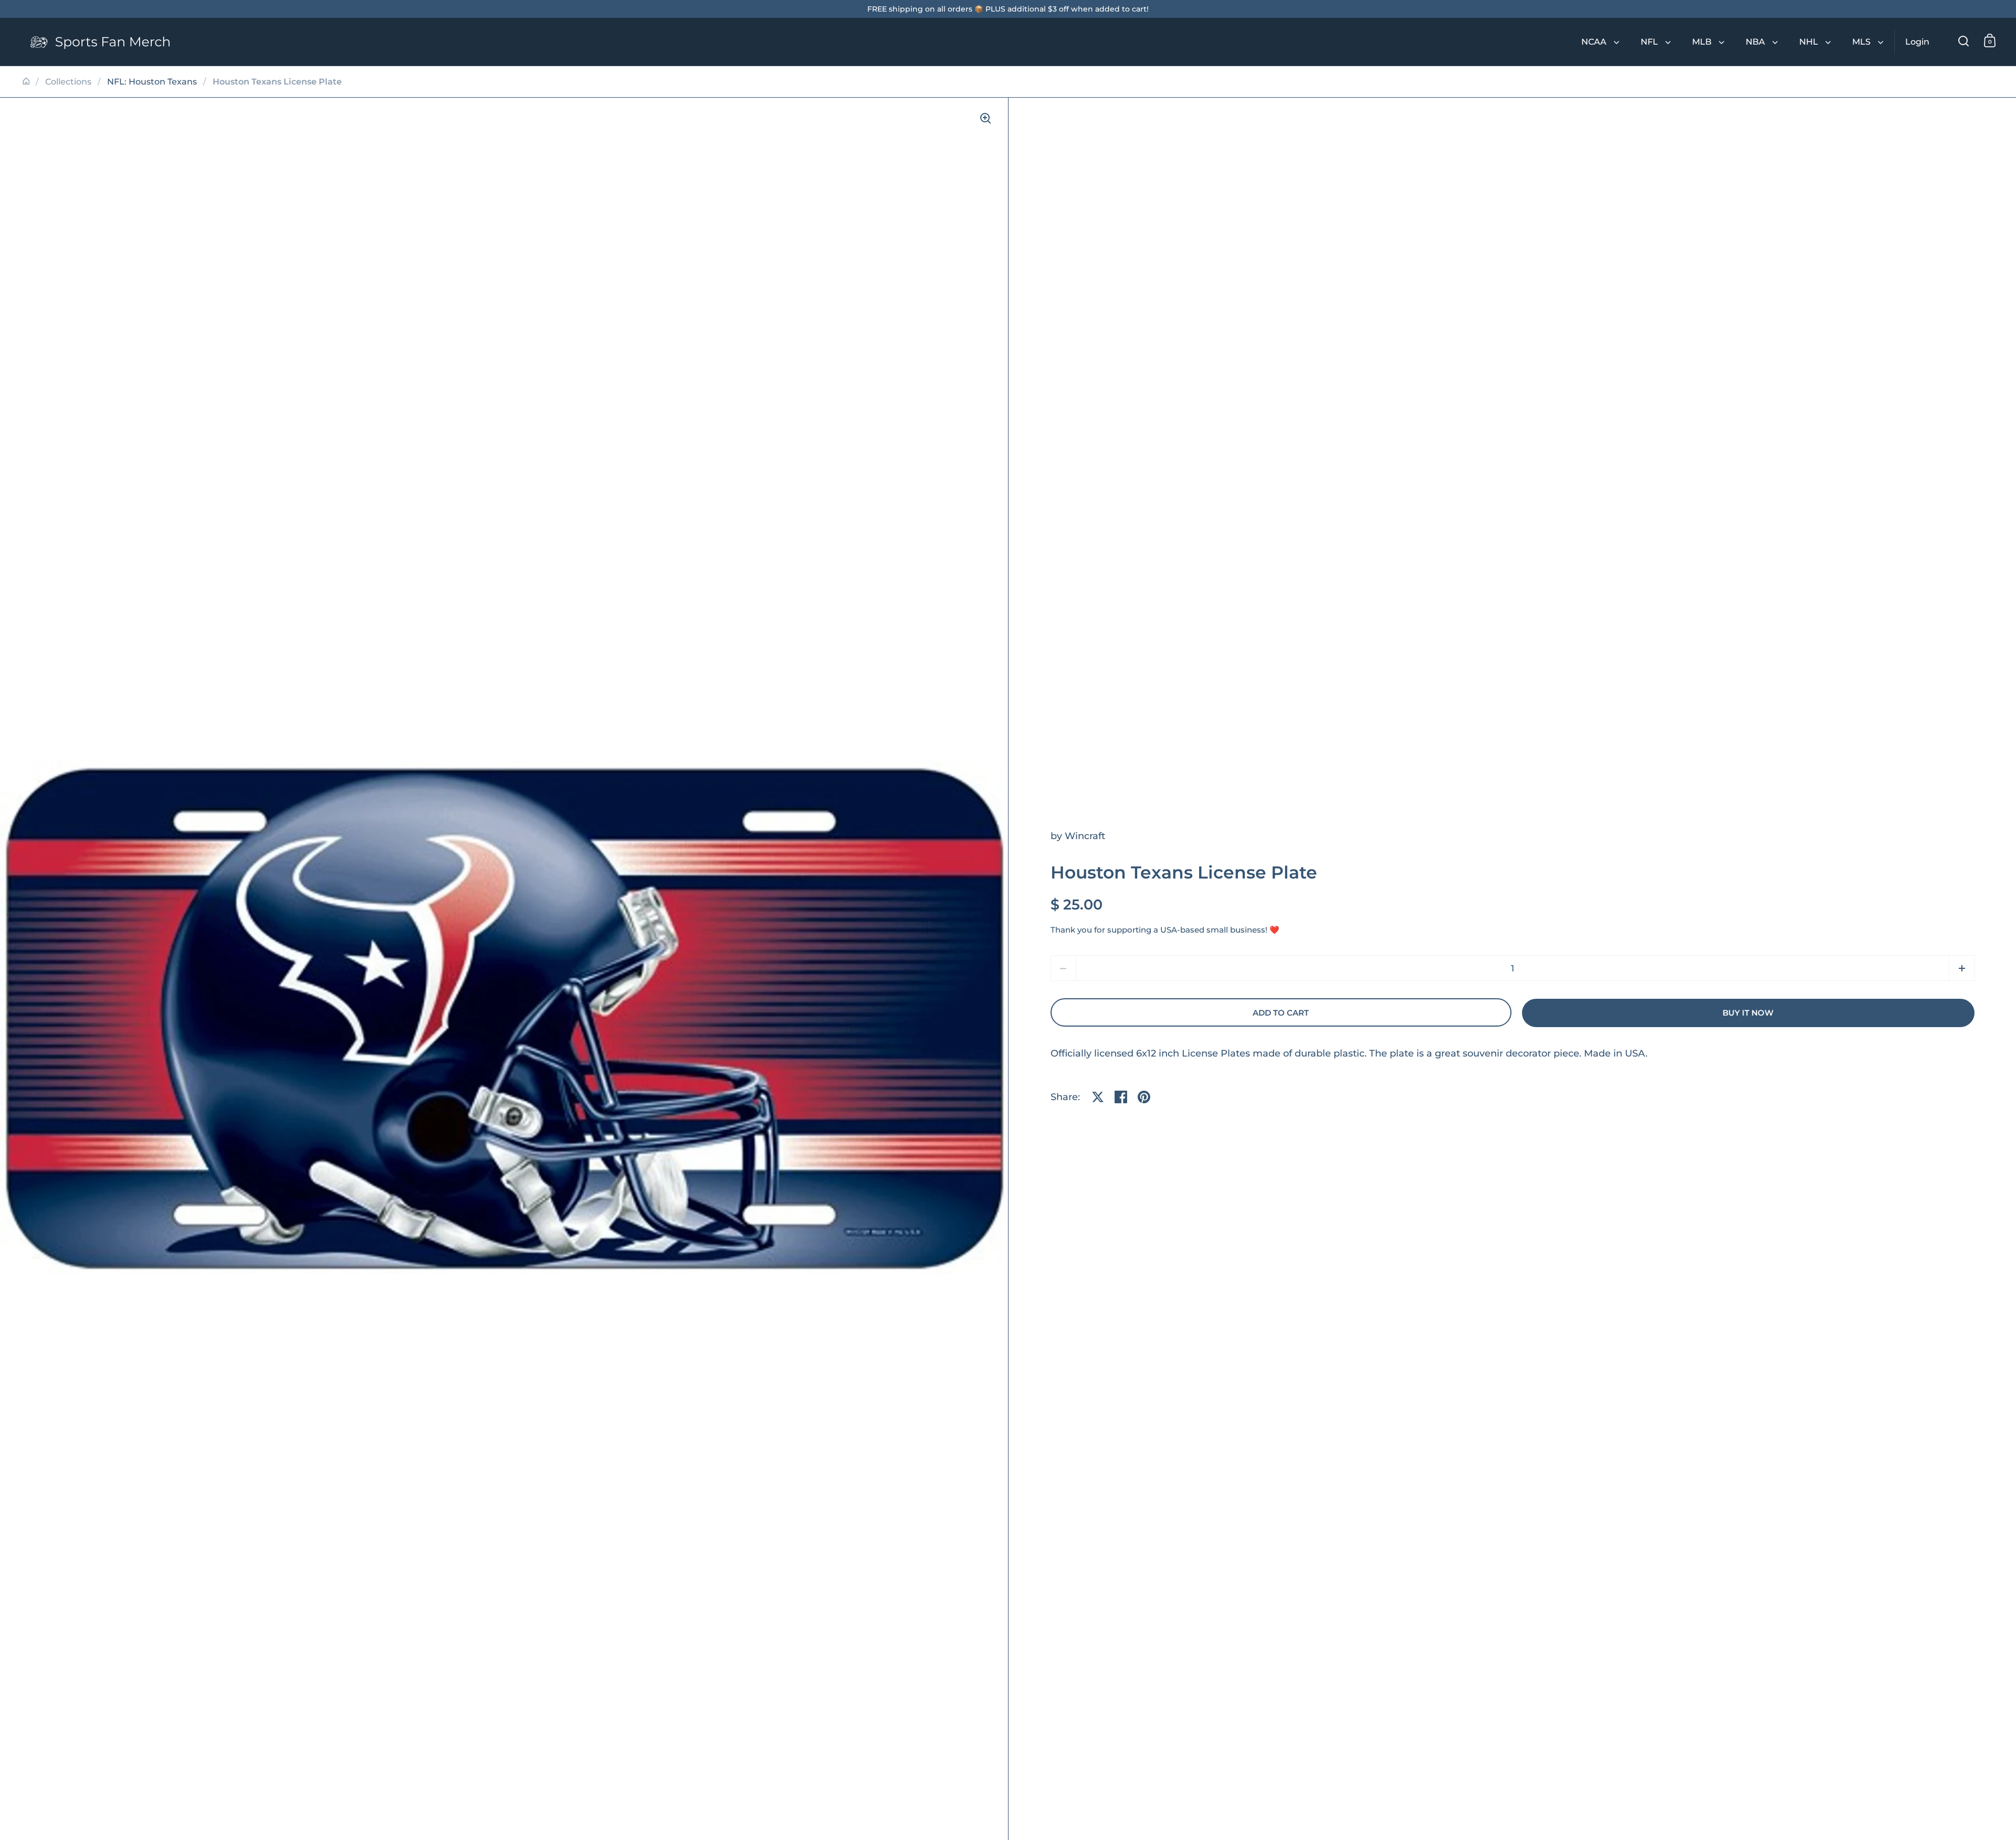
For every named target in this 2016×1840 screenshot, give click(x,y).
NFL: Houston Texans (152, 82)
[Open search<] (1964, 41)
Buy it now (1748, 1013)
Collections (68, 82)
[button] (1962, 968)
